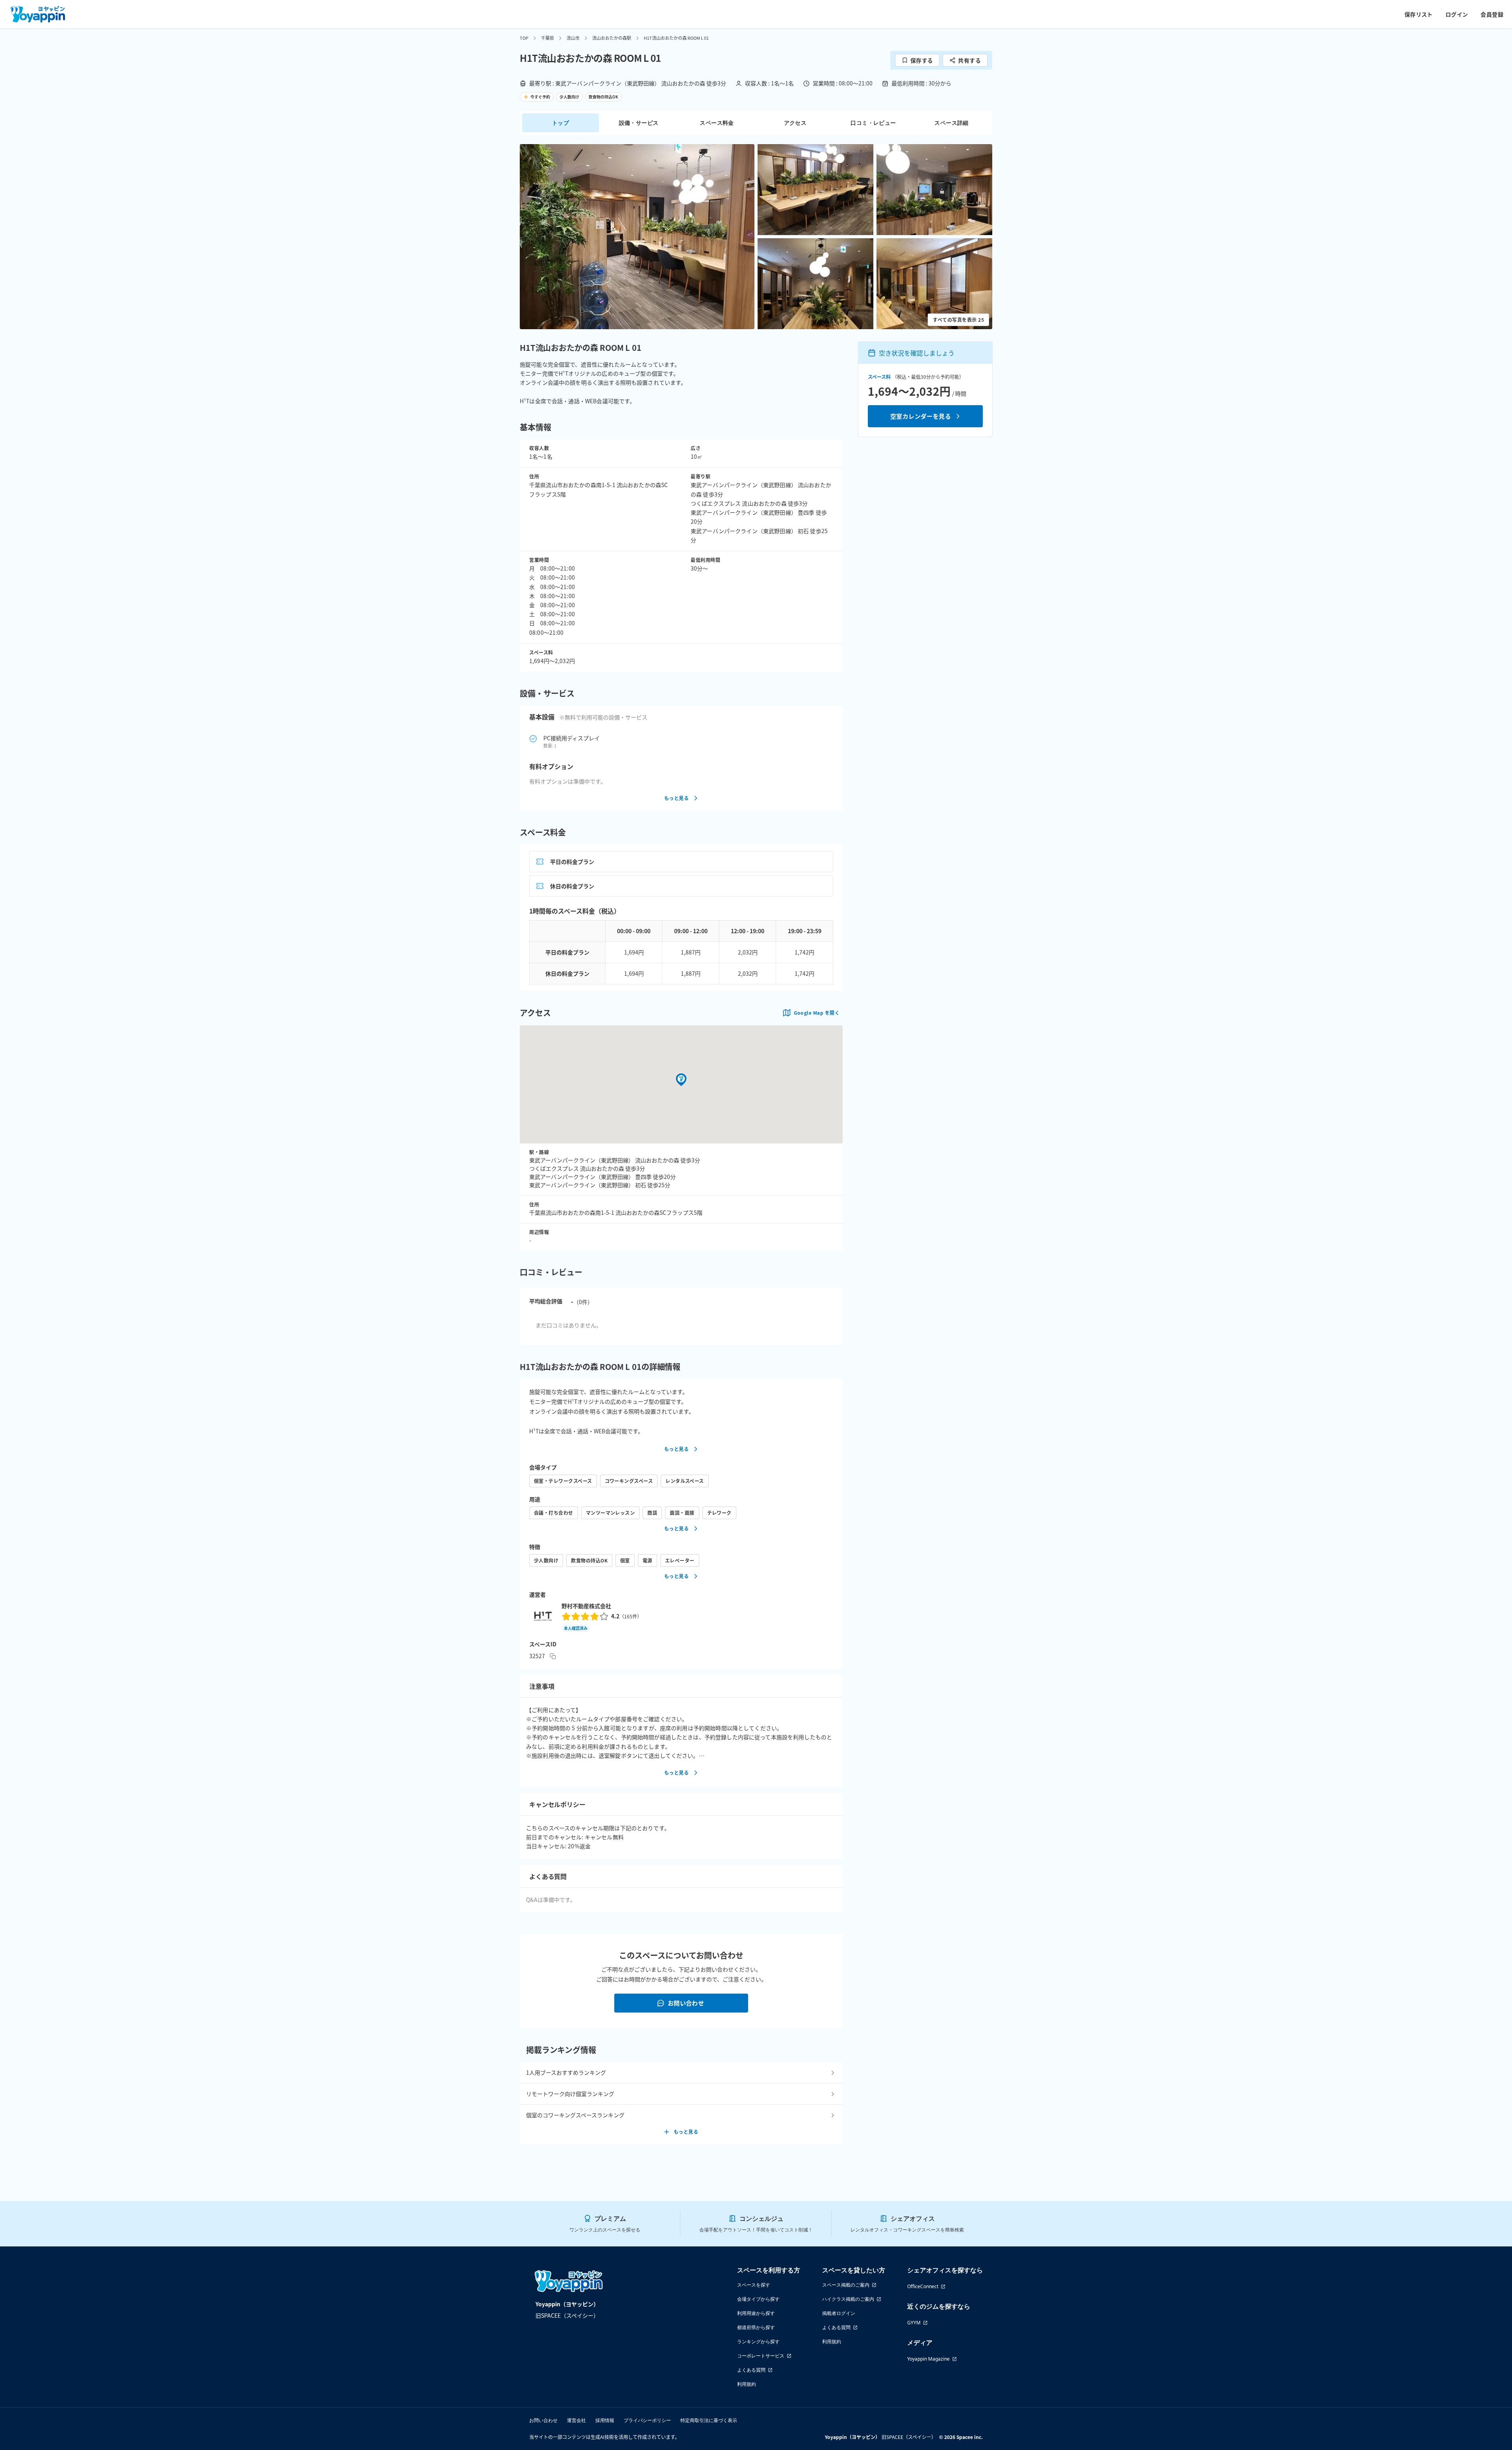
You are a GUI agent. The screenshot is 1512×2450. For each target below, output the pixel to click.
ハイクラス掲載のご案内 (848, 2299)
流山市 (573, 38)
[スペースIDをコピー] (553, 1656)
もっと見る (676, 798)
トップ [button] (561, 123)
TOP (524, 38)
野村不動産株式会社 (586, 1606)
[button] (637, 237)
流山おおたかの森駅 (612, 38)
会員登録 (1492, 14)
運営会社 (576, 2420)
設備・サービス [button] (639, 123)
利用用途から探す (756, 2313)
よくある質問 (751, 2370)
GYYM (914, 2323)
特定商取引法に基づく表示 (709, 2420)
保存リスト (1419, 14)
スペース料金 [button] (717, 123)
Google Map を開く (817, 1013)
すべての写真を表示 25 (958, 320)
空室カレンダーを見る (921, 416)
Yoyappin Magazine (928, 2359)
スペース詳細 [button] (951, 123)
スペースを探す (754, 2285)
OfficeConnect (923, 2286)
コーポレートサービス (761, 2356)
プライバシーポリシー (647, 2420)
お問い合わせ (686, 2003)
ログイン (1457, 14)
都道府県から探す (756, 2327)
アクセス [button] (795, 123)
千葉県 (548, 38)
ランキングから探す (758, 2342)
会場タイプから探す (758, 2299)
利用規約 (747, 2384)
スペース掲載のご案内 (846, 2285)
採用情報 (605, 2420)
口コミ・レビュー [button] (873, 123)
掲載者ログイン (839, 2313)
